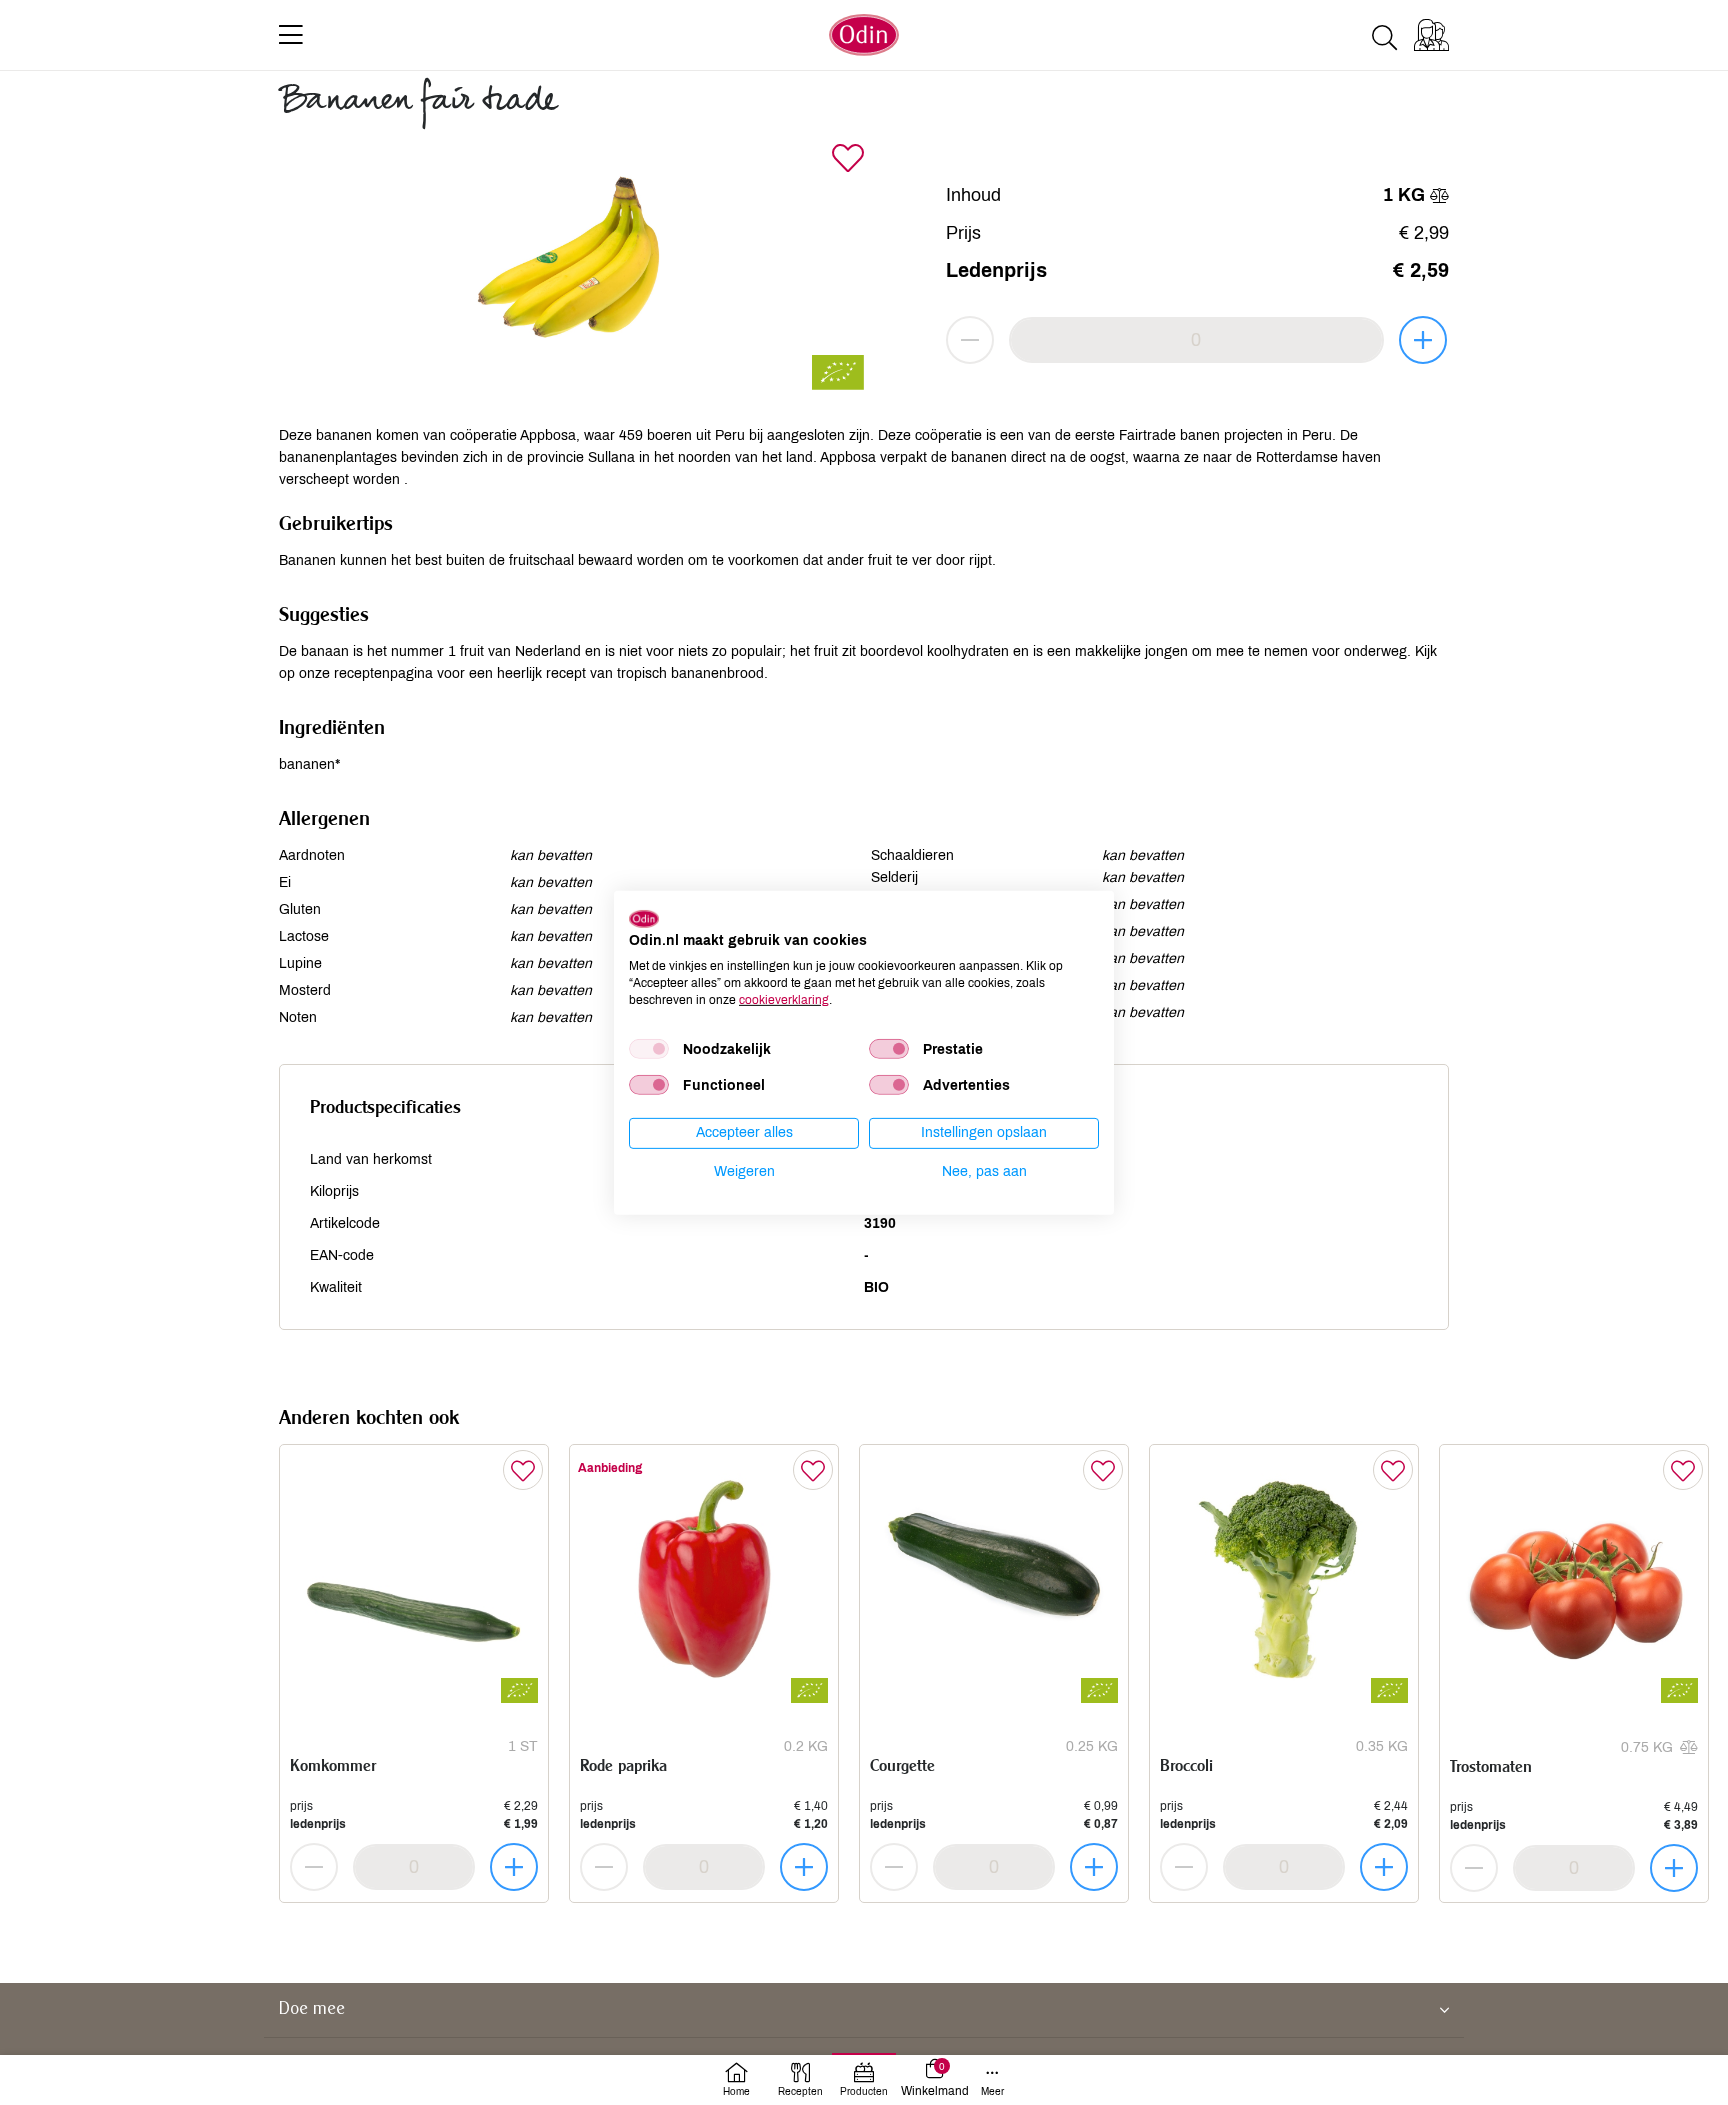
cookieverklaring (784, 999)
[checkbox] (649, 1049)
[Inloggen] (1431, 35)
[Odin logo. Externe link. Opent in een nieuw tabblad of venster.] (644, 918)
